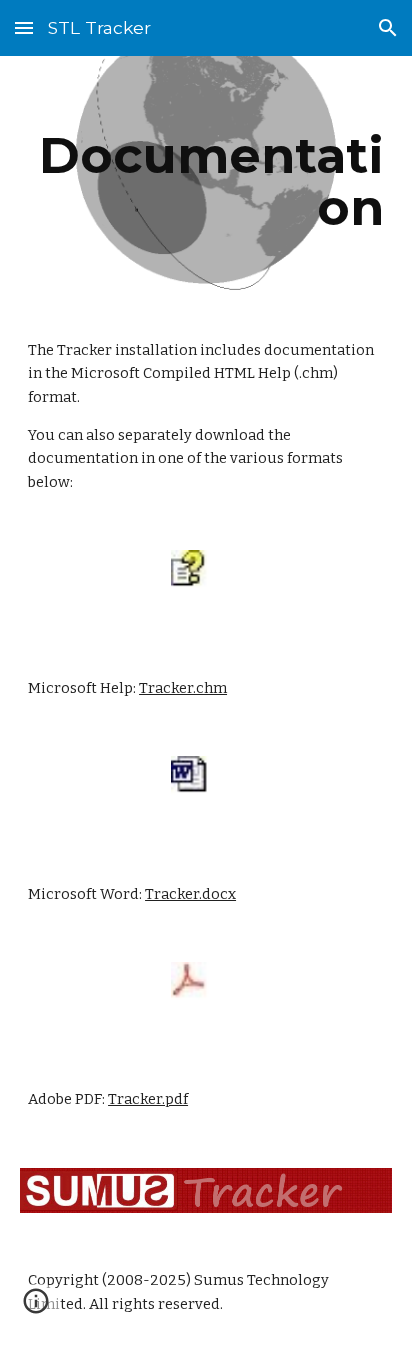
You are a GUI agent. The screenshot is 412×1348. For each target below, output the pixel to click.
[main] (206, 181)
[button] (24, 27)
